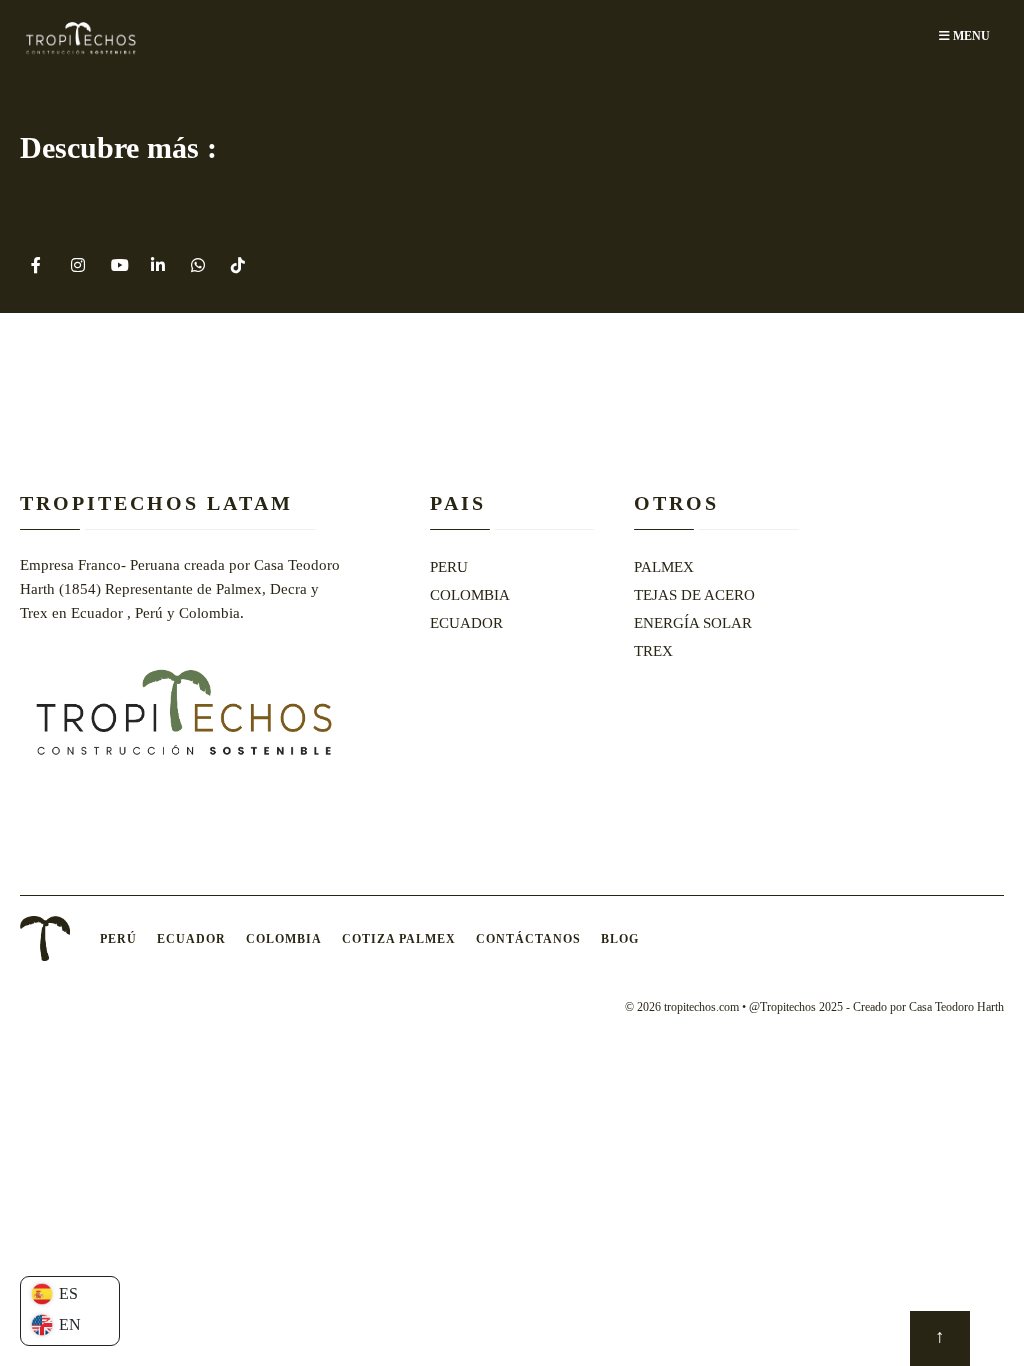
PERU (449, 567)
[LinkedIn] (157, 264)
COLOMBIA (470, 595)
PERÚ (118, 939)
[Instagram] (77, 264)
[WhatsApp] (197, 264)
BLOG (620, 939)
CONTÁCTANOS (528, 939)
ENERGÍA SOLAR (693, 623)
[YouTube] (117, 264)
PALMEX (664, 567)
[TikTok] (237, 264)
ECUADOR (466, 623)
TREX (653, 651)
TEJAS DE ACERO (694, 595)
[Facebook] (37, 264)
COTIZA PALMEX (399, 939)
